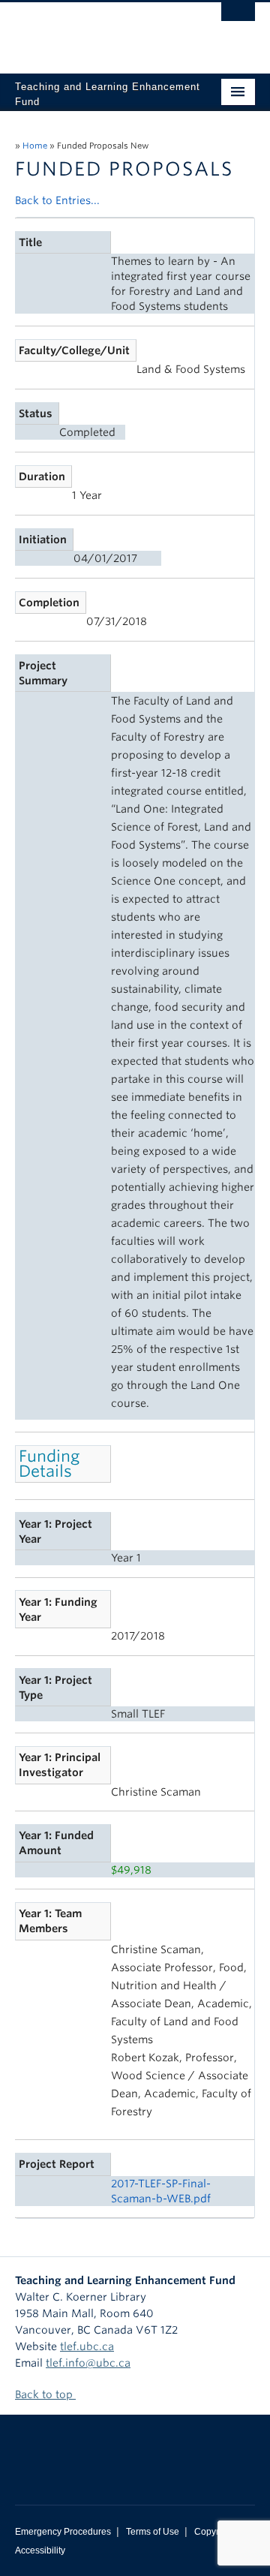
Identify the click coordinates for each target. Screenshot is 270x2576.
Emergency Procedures (63, 2532)
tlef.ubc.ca (87, 2346)
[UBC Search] (238, 19)
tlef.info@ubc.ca (88, 2363)
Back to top (45, 2394)
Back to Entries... (57, 200)
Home (35, 146)
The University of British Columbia (99, 31)
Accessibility (40, 2550)
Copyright (214, 2532)
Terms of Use (153, 2532)
